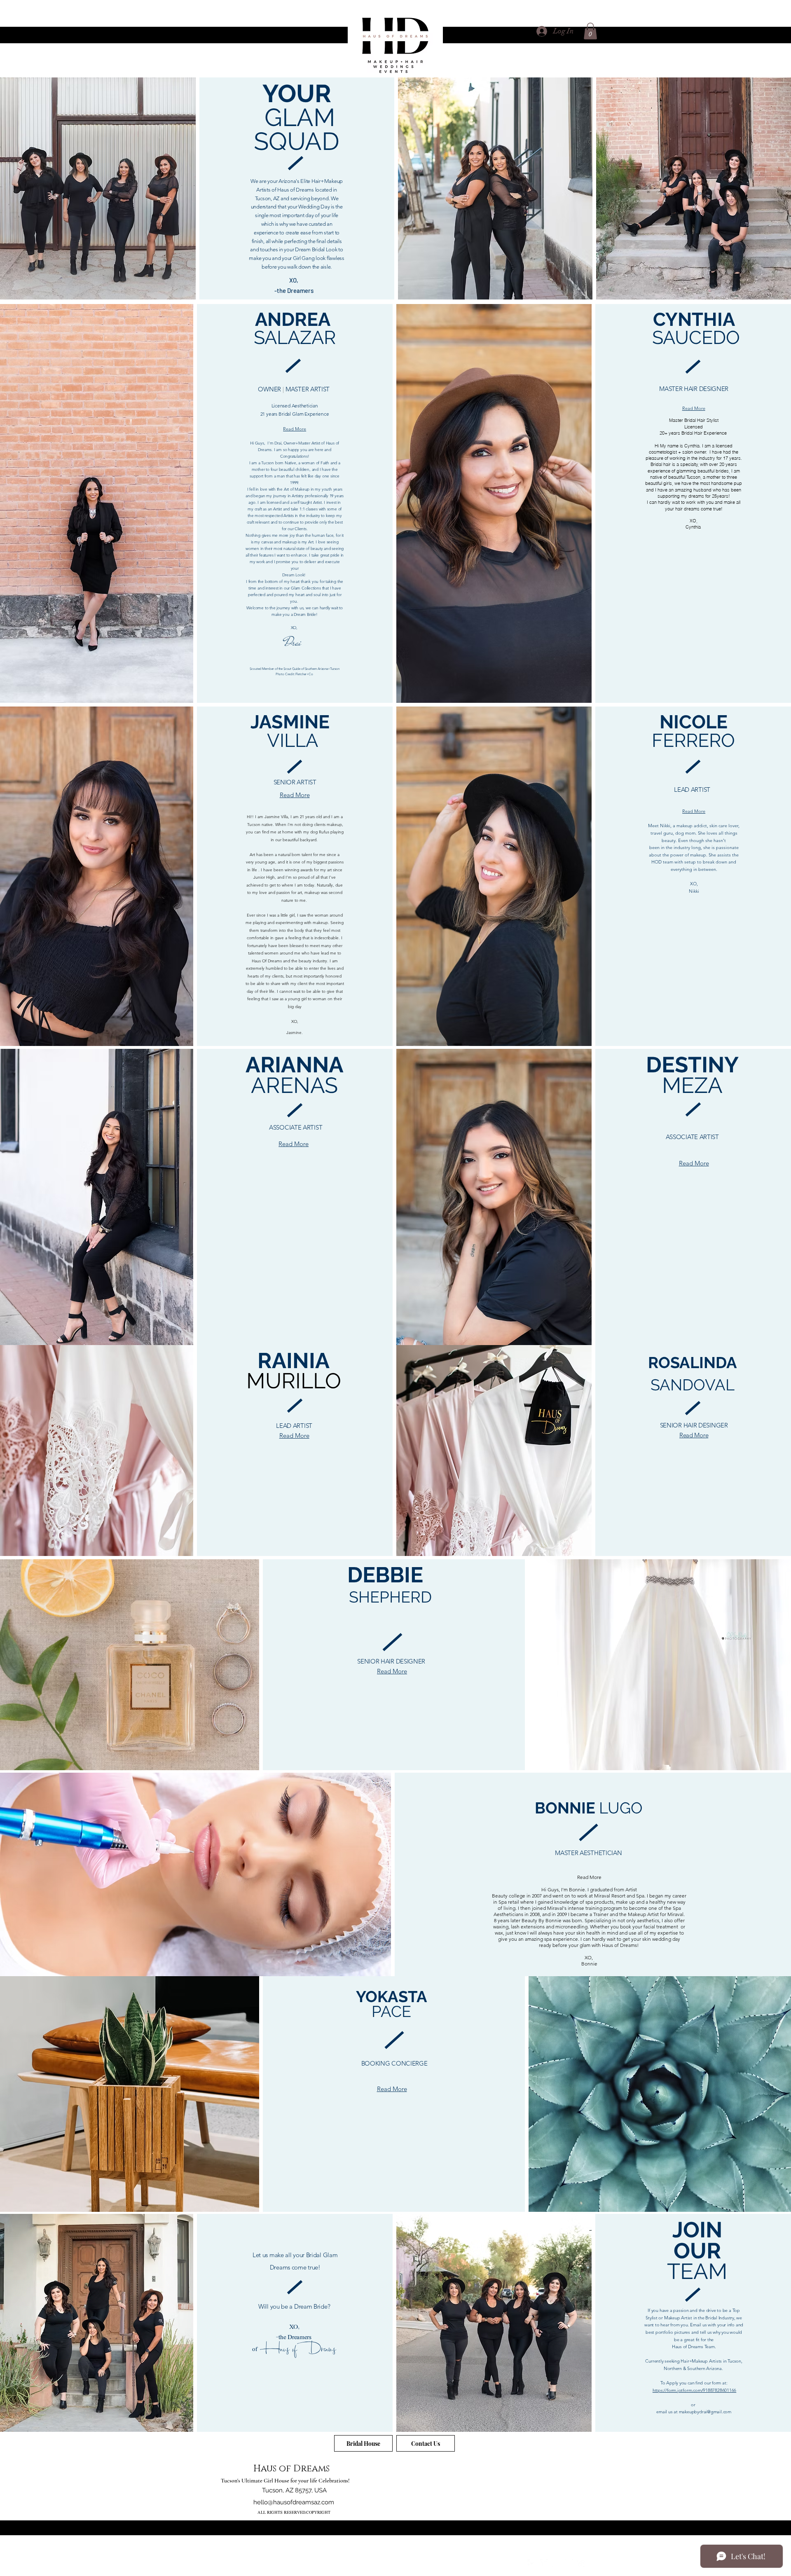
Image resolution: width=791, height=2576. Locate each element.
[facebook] (532, 2563)
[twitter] (544, 2563)
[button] (590, 31)
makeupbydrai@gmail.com (705, 2412)
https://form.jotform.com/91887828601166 (694, 2390)
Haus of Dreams (291, 2469)
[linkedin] (557, 2563)
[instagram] (569, 2563)
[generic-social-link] (581, 2563)
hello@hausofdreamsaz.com (294, 2502)
